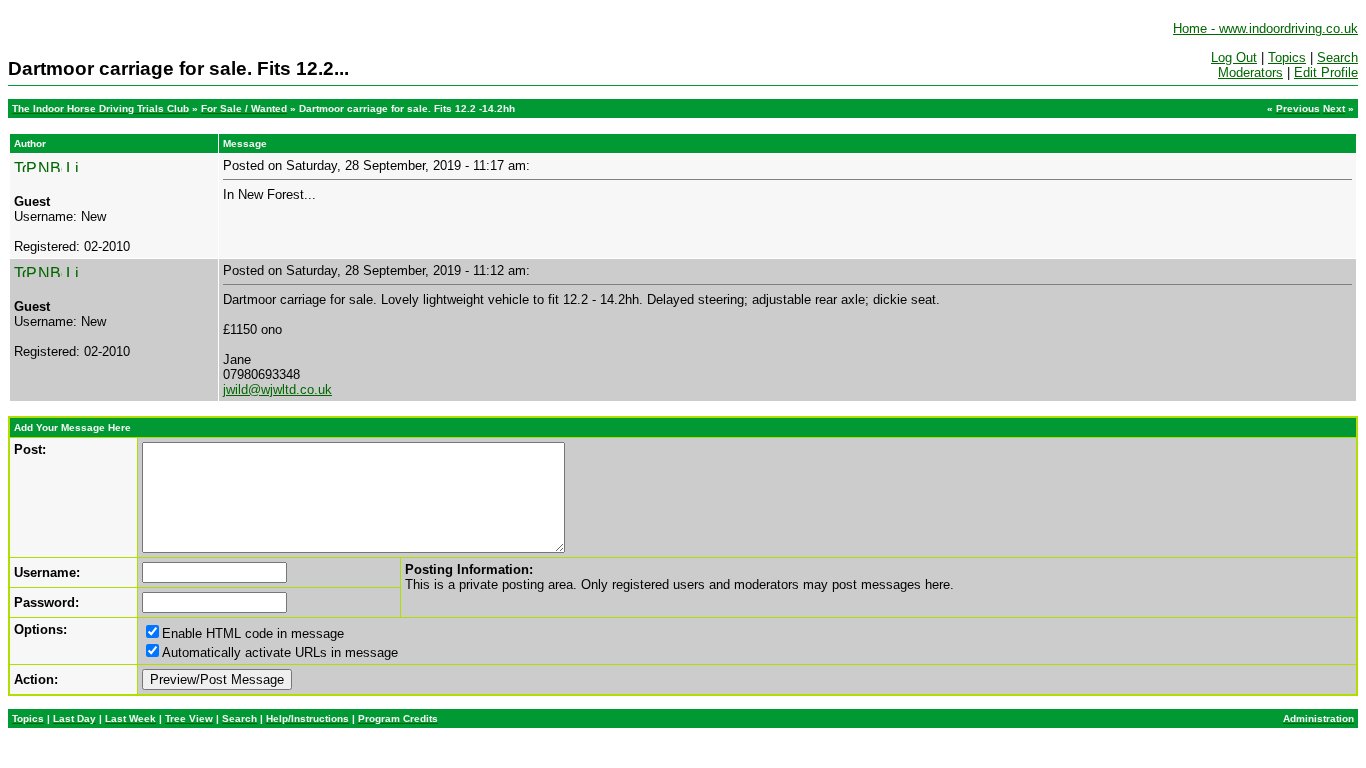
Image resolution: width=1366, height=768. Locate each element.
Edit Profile (1326, 72)
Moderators (1250, 72)
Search (1337, 57)
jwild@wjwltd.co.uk (277, 389)
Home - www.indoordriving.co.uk (1265, 28)
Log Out (1234, 57)
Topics (1287, 57)
